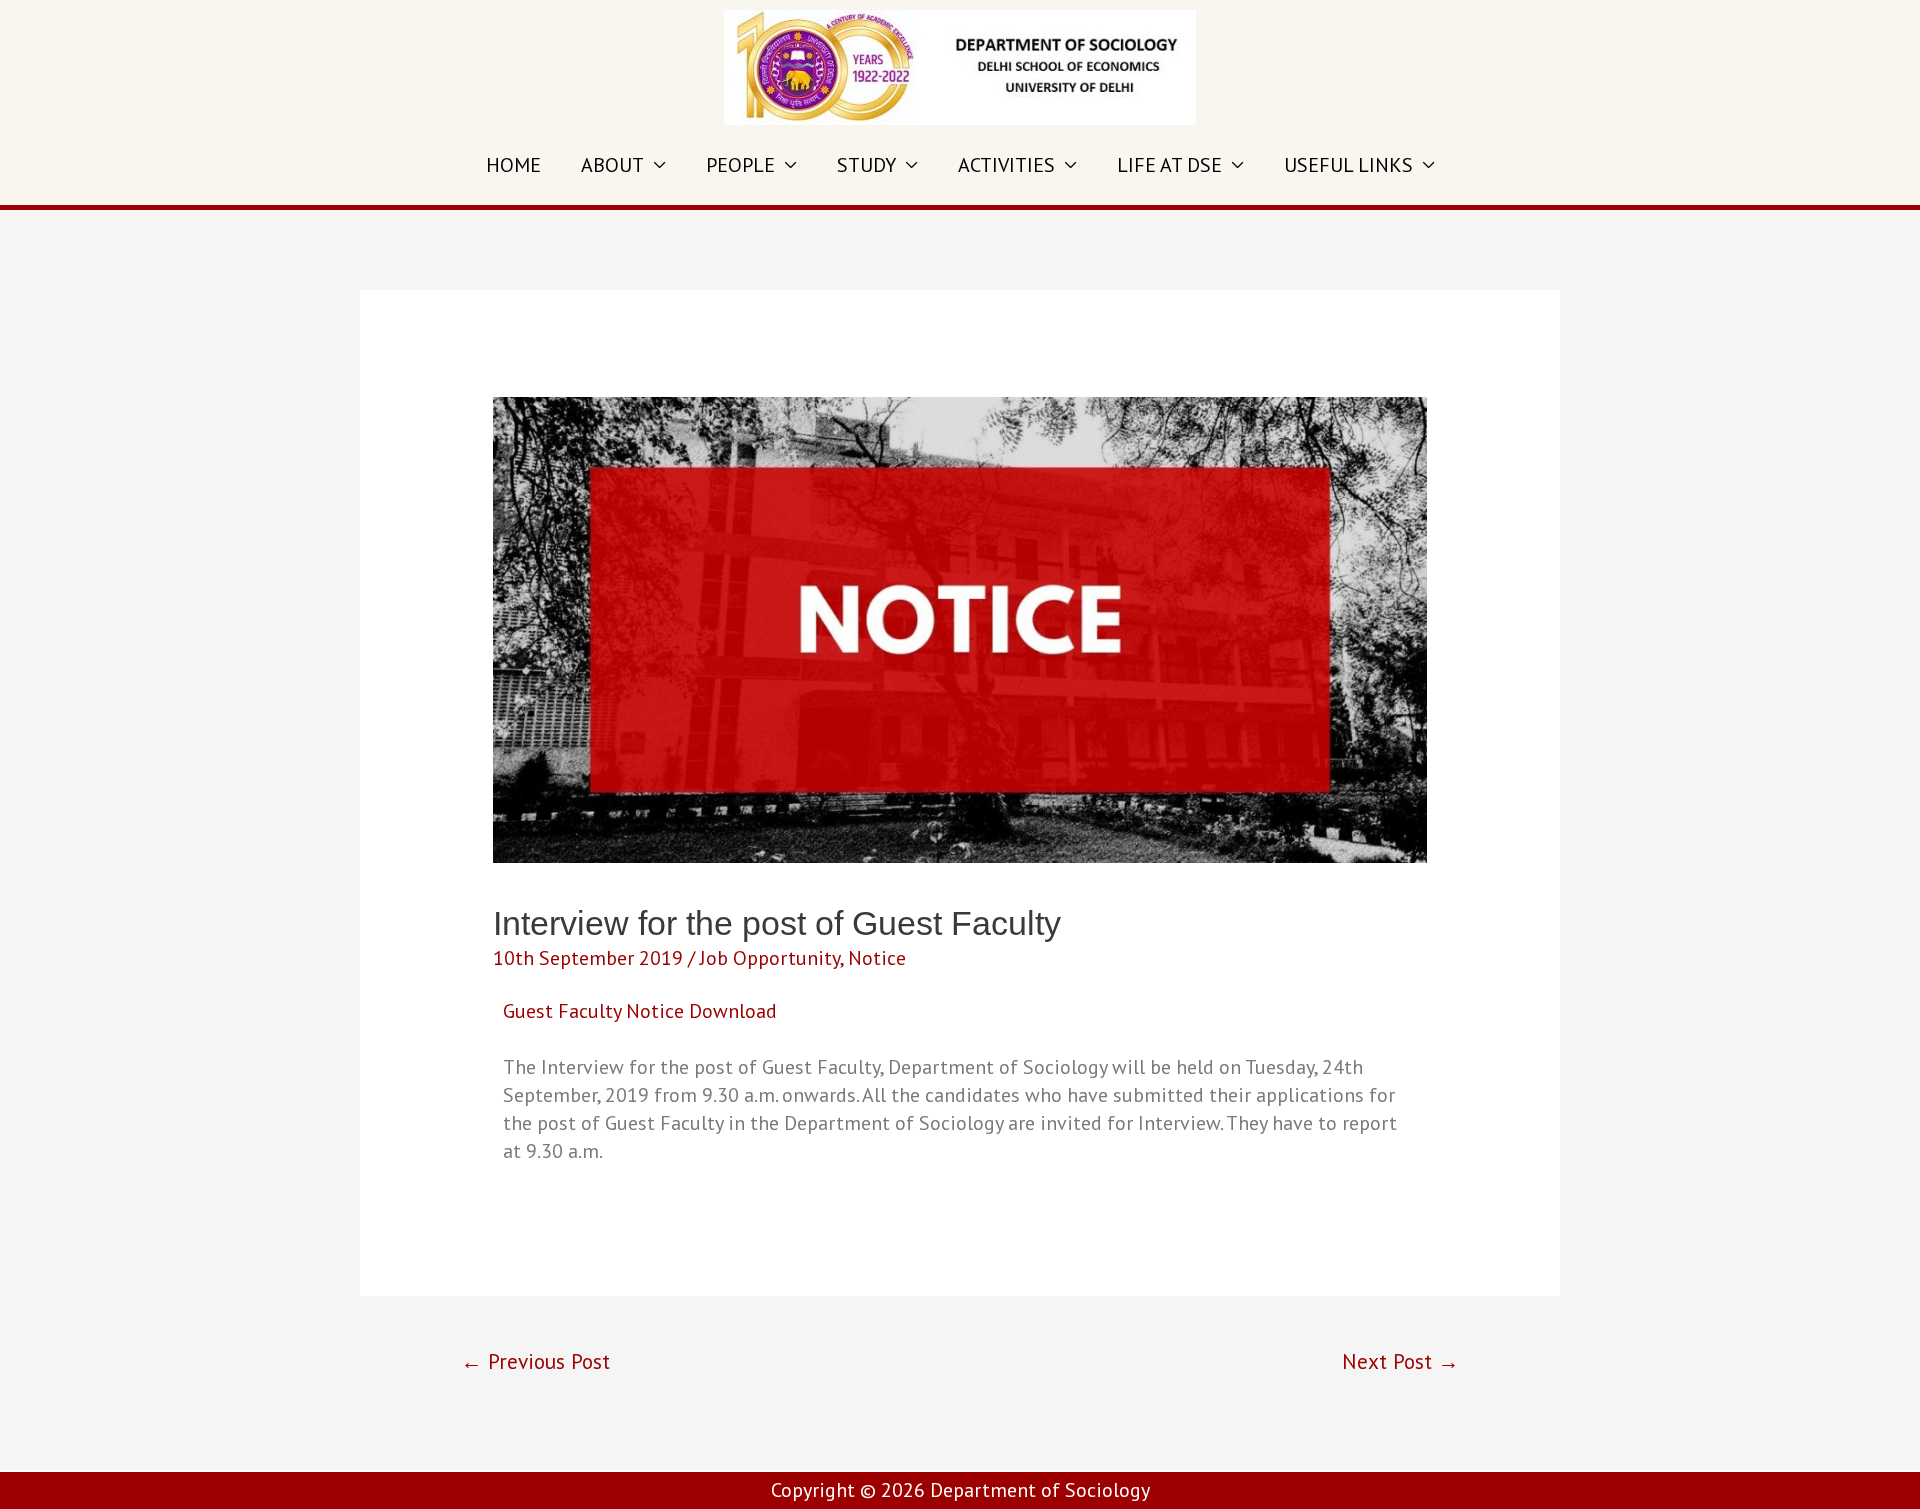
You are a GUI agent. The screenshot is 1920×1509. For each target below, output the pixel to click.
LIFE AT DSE (1169, 165)
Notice (877, 958)
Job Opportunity (770, 958)
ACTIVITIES (1006, 165)
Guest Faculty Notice (593, 1011)
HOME (513, 165)
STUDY (866, 165)
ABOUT (612, 165)
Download (733, 1011)
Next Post (1400, 1361)
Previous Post (535, 1361)
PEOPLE (740, 165)
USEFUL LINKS (1348, 165)
